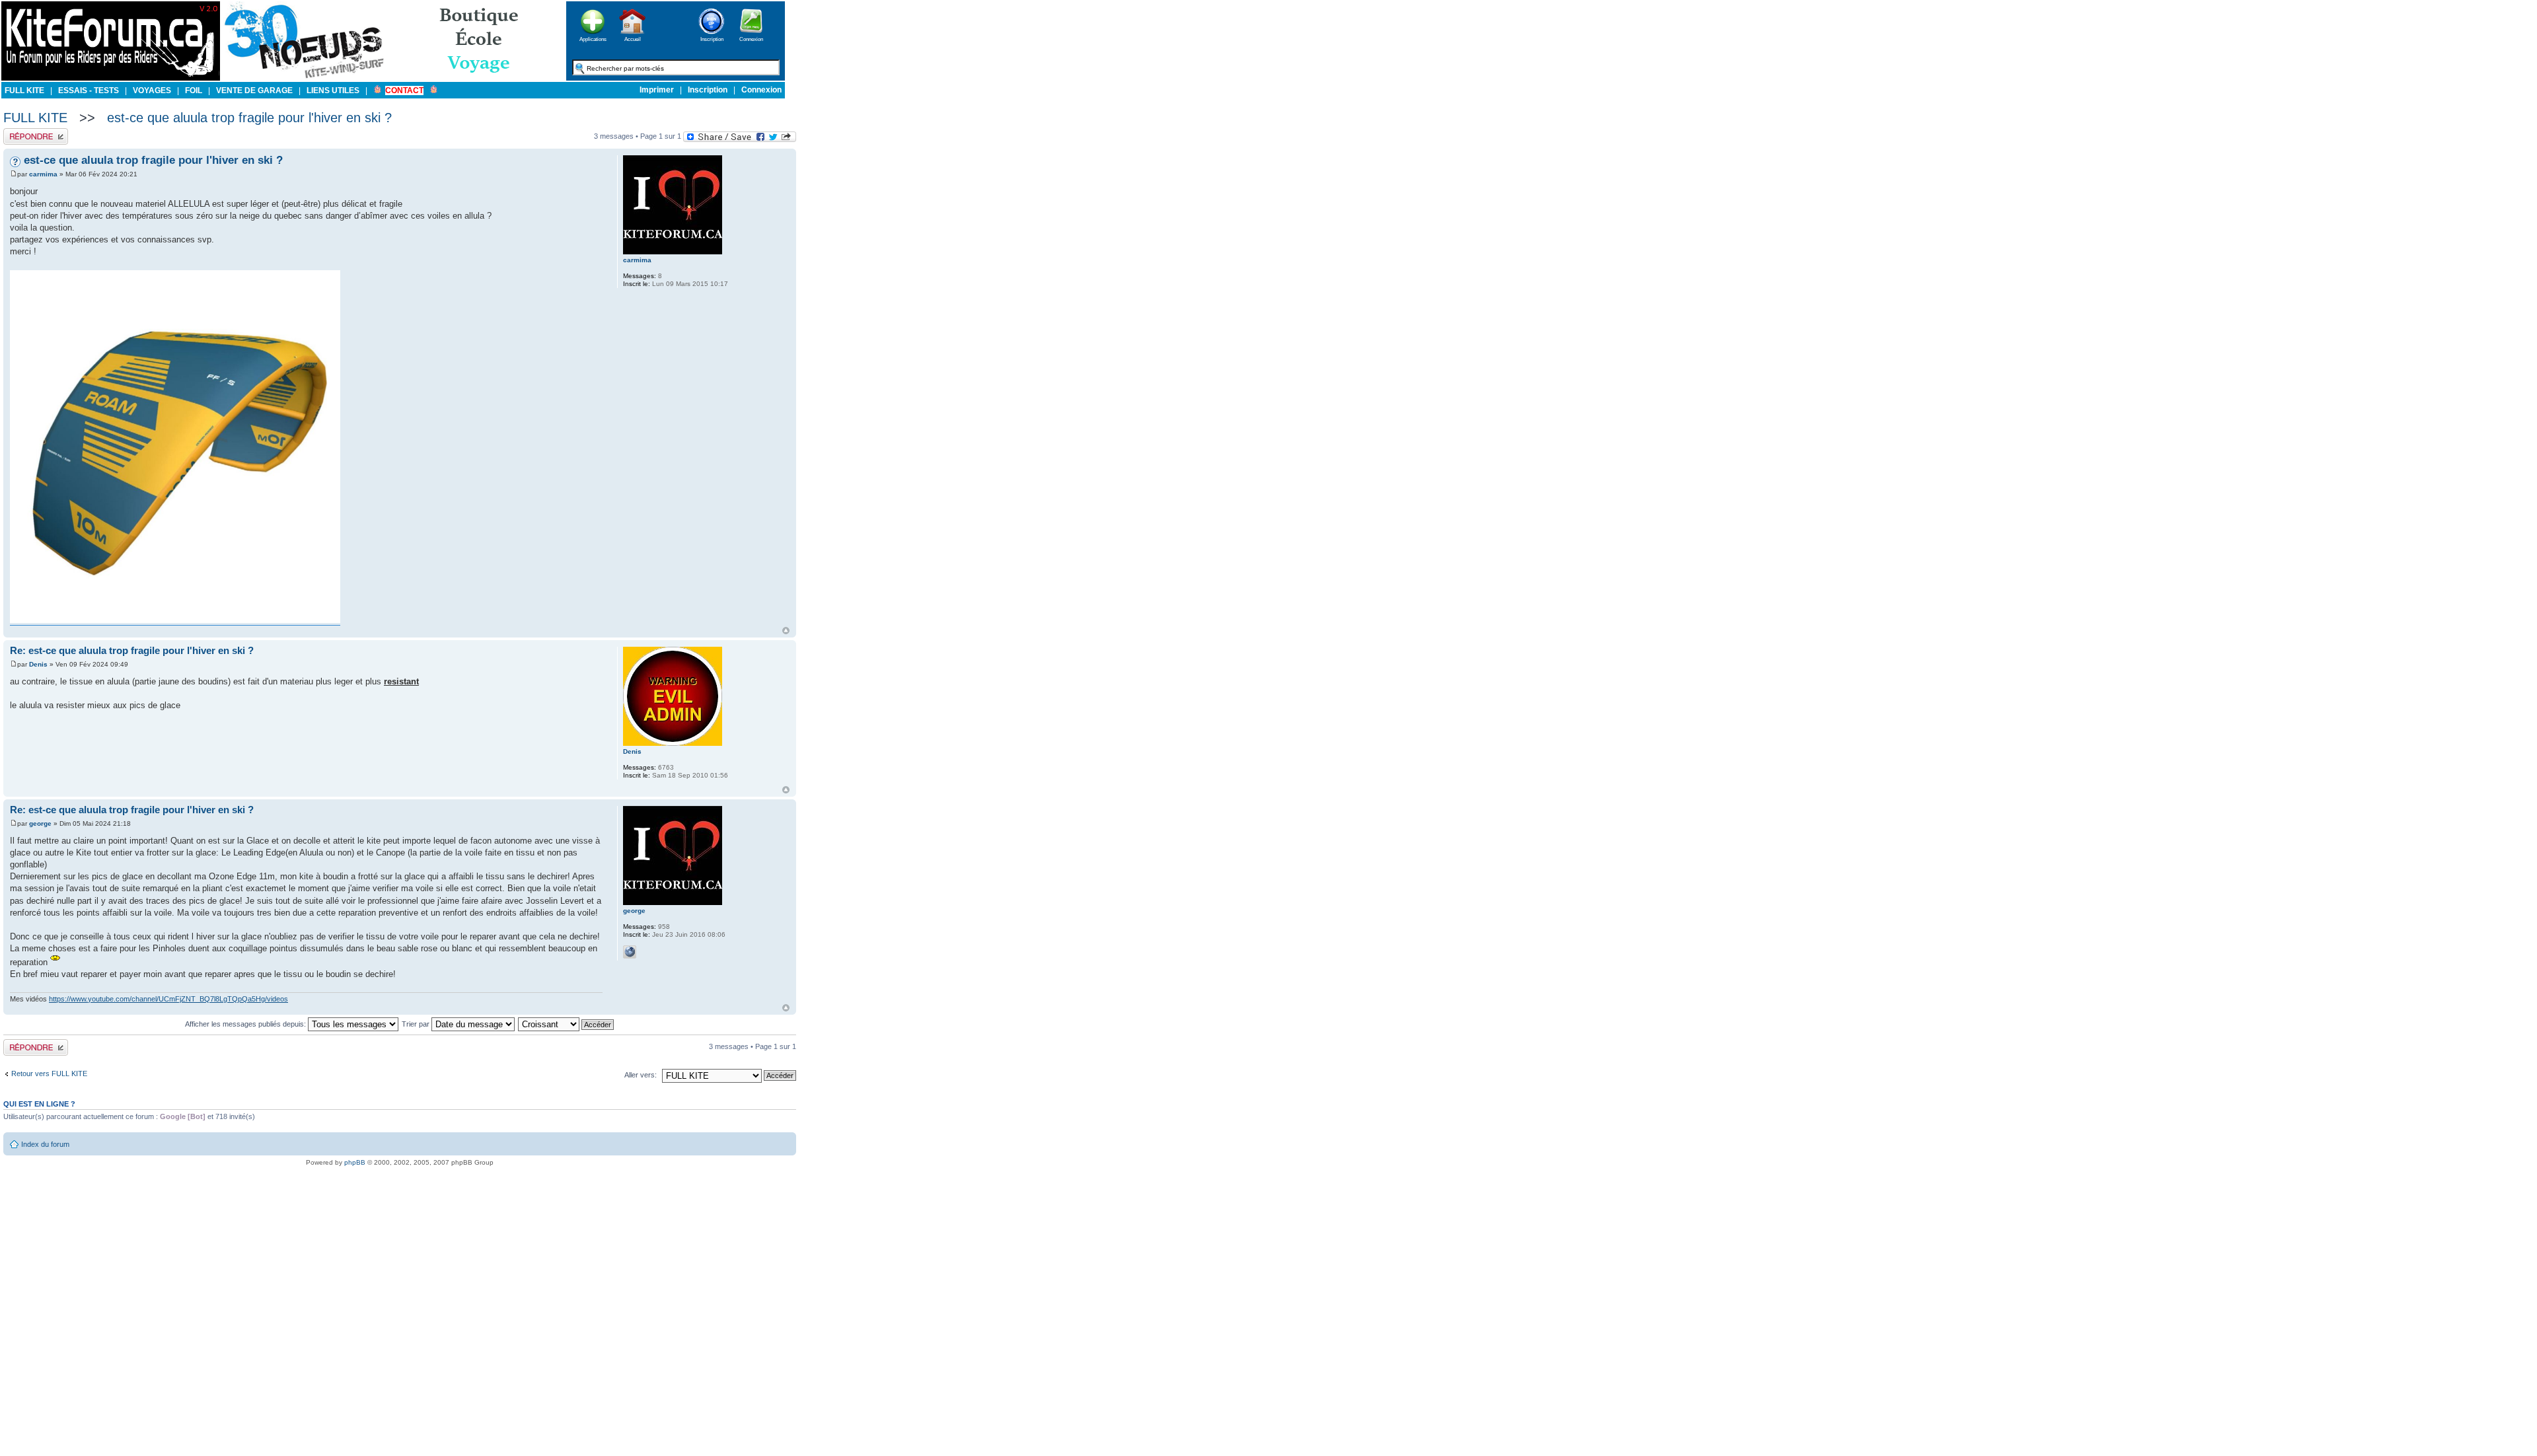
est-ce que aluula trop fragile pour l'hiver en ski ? (249, 118)
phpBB (355, 1162)
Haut (786, 631)
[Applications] (593, 38)
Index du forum (45, 1144)
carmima (43, 174)
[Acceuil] (111, 78)
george (40, 823)
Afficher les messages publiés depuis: (246, 1024)
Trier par (417, 1024)
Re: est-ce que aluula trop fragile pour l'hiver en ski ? (132, 650)
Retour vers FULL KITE (49, 1074)
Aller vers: (641, 1075)
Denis (38, 664)
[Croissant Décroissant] (567, 1024)
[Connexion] (751, 38)
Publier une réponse (35, 132)
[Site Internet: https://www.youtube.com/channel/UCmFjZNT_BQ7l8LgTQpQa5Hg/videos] (630, 952)
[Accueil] (632, 38)
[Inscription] (712, 38)
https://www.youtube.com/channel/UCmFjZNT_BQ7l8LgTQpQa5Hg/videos (168, 999)
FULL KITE (35, 118)
